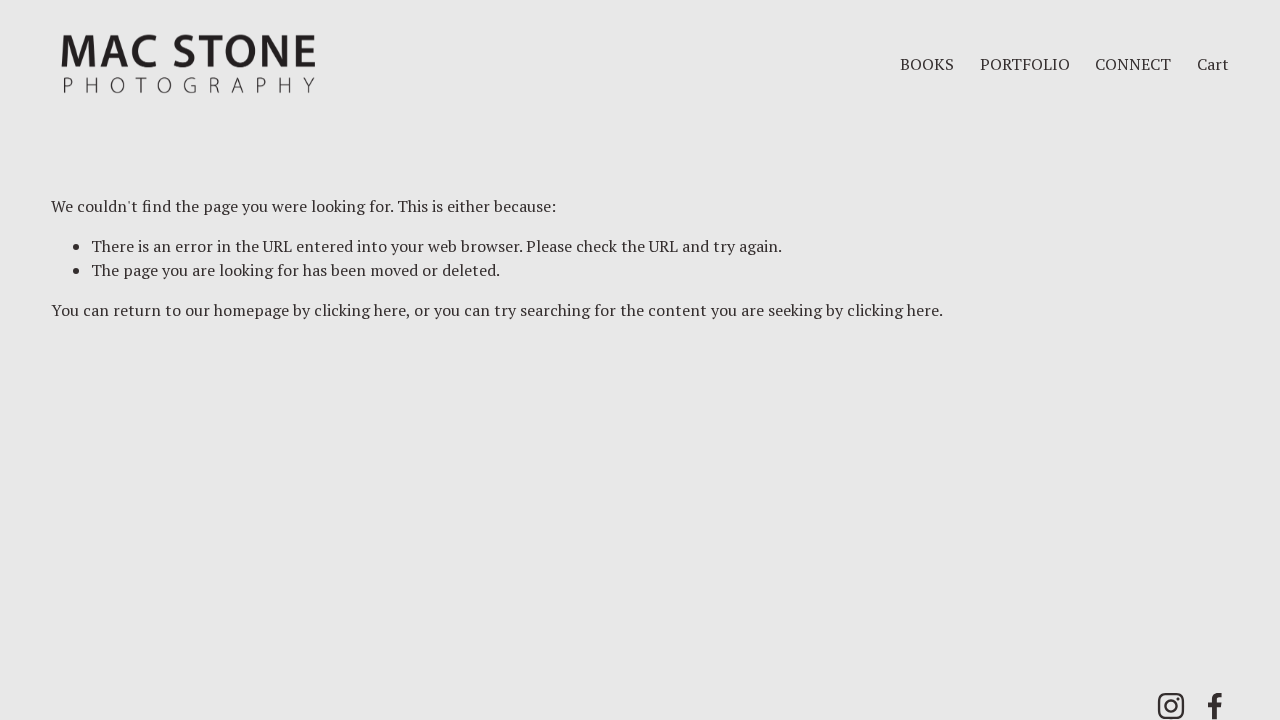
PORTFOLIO (1025, 64)
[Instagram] (1171, 706)
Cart (1213, 64)
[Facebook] (1215, 706)
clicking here (360, 310)
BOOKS (927, 64)
